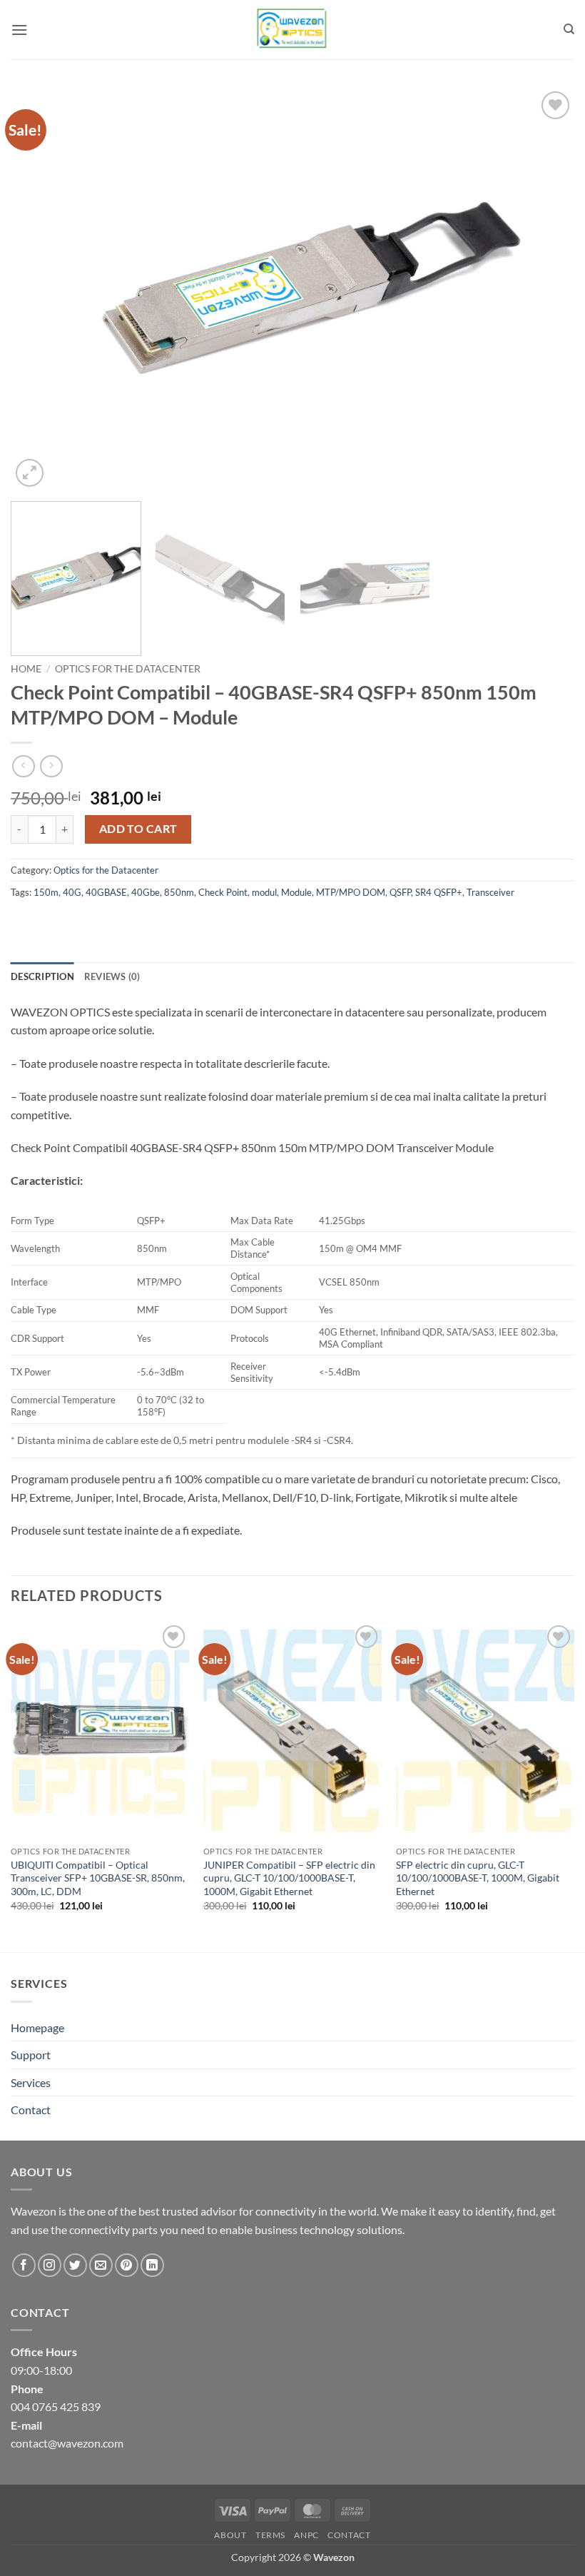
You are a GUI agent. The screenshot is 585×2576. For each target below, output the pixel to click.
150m (46, 892)
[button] (19, 30)
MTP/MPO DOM (351, 892)
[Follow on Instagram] (50, 2265)
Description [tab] (42, 976)
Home (26, 669)
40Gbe (146, 892)
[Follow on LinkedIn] (152, 2265)
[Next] (545, 289)
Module (296, 892)
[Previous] (40, 289)
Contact (31, 2110)
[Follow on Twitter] (75, 2265)
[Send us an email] (101, 2265)
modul (264, 892)
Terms (270, 2535)
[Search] (569, 29)
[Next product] (23, 766)
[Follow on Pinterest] (127, 2265)
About (230, 2535)
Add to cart (138, 829)
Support (31, 2055)
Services (31, 2082)
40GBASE (106, 892)
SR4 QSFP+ (439, 892)
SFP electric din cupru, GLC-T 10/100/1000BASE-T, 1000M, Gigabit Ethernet (478, 1878)
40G (72, 892)
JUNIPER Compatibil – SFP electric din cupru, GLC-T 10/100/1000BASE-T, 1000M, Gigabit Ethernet (289, 1878)
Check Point (223, 892)
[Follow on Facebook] (24, 2265)
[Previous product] (51, 766)
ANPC (306, 2535)
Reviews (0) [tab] (112, 976)
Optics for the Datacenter (128, 669)
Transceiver (490, 892)
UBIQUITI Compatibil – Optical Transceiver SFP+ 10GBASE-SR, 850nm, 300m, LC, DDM (98, 1878)
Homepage (37, 2027)
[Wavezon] (292, 30)
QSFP (400, 892)
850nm (179, 892)
